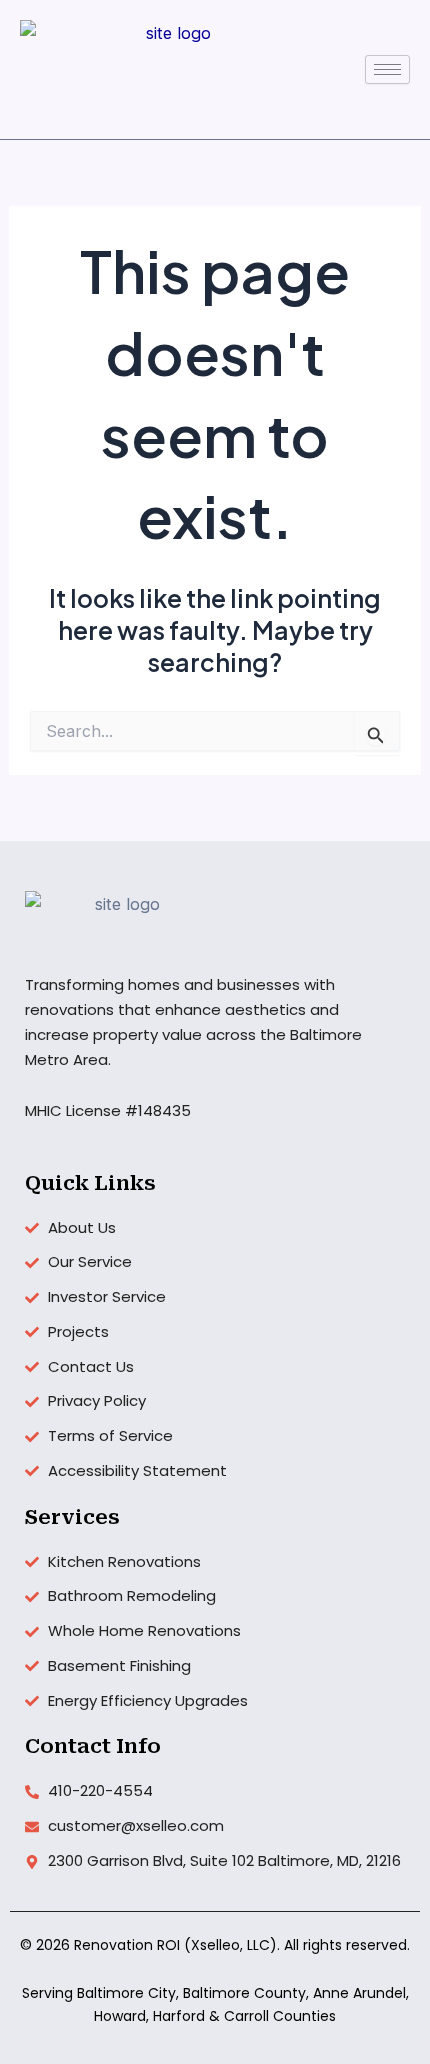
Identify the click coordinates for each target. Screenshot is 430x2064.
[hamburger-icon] (387, 69)
